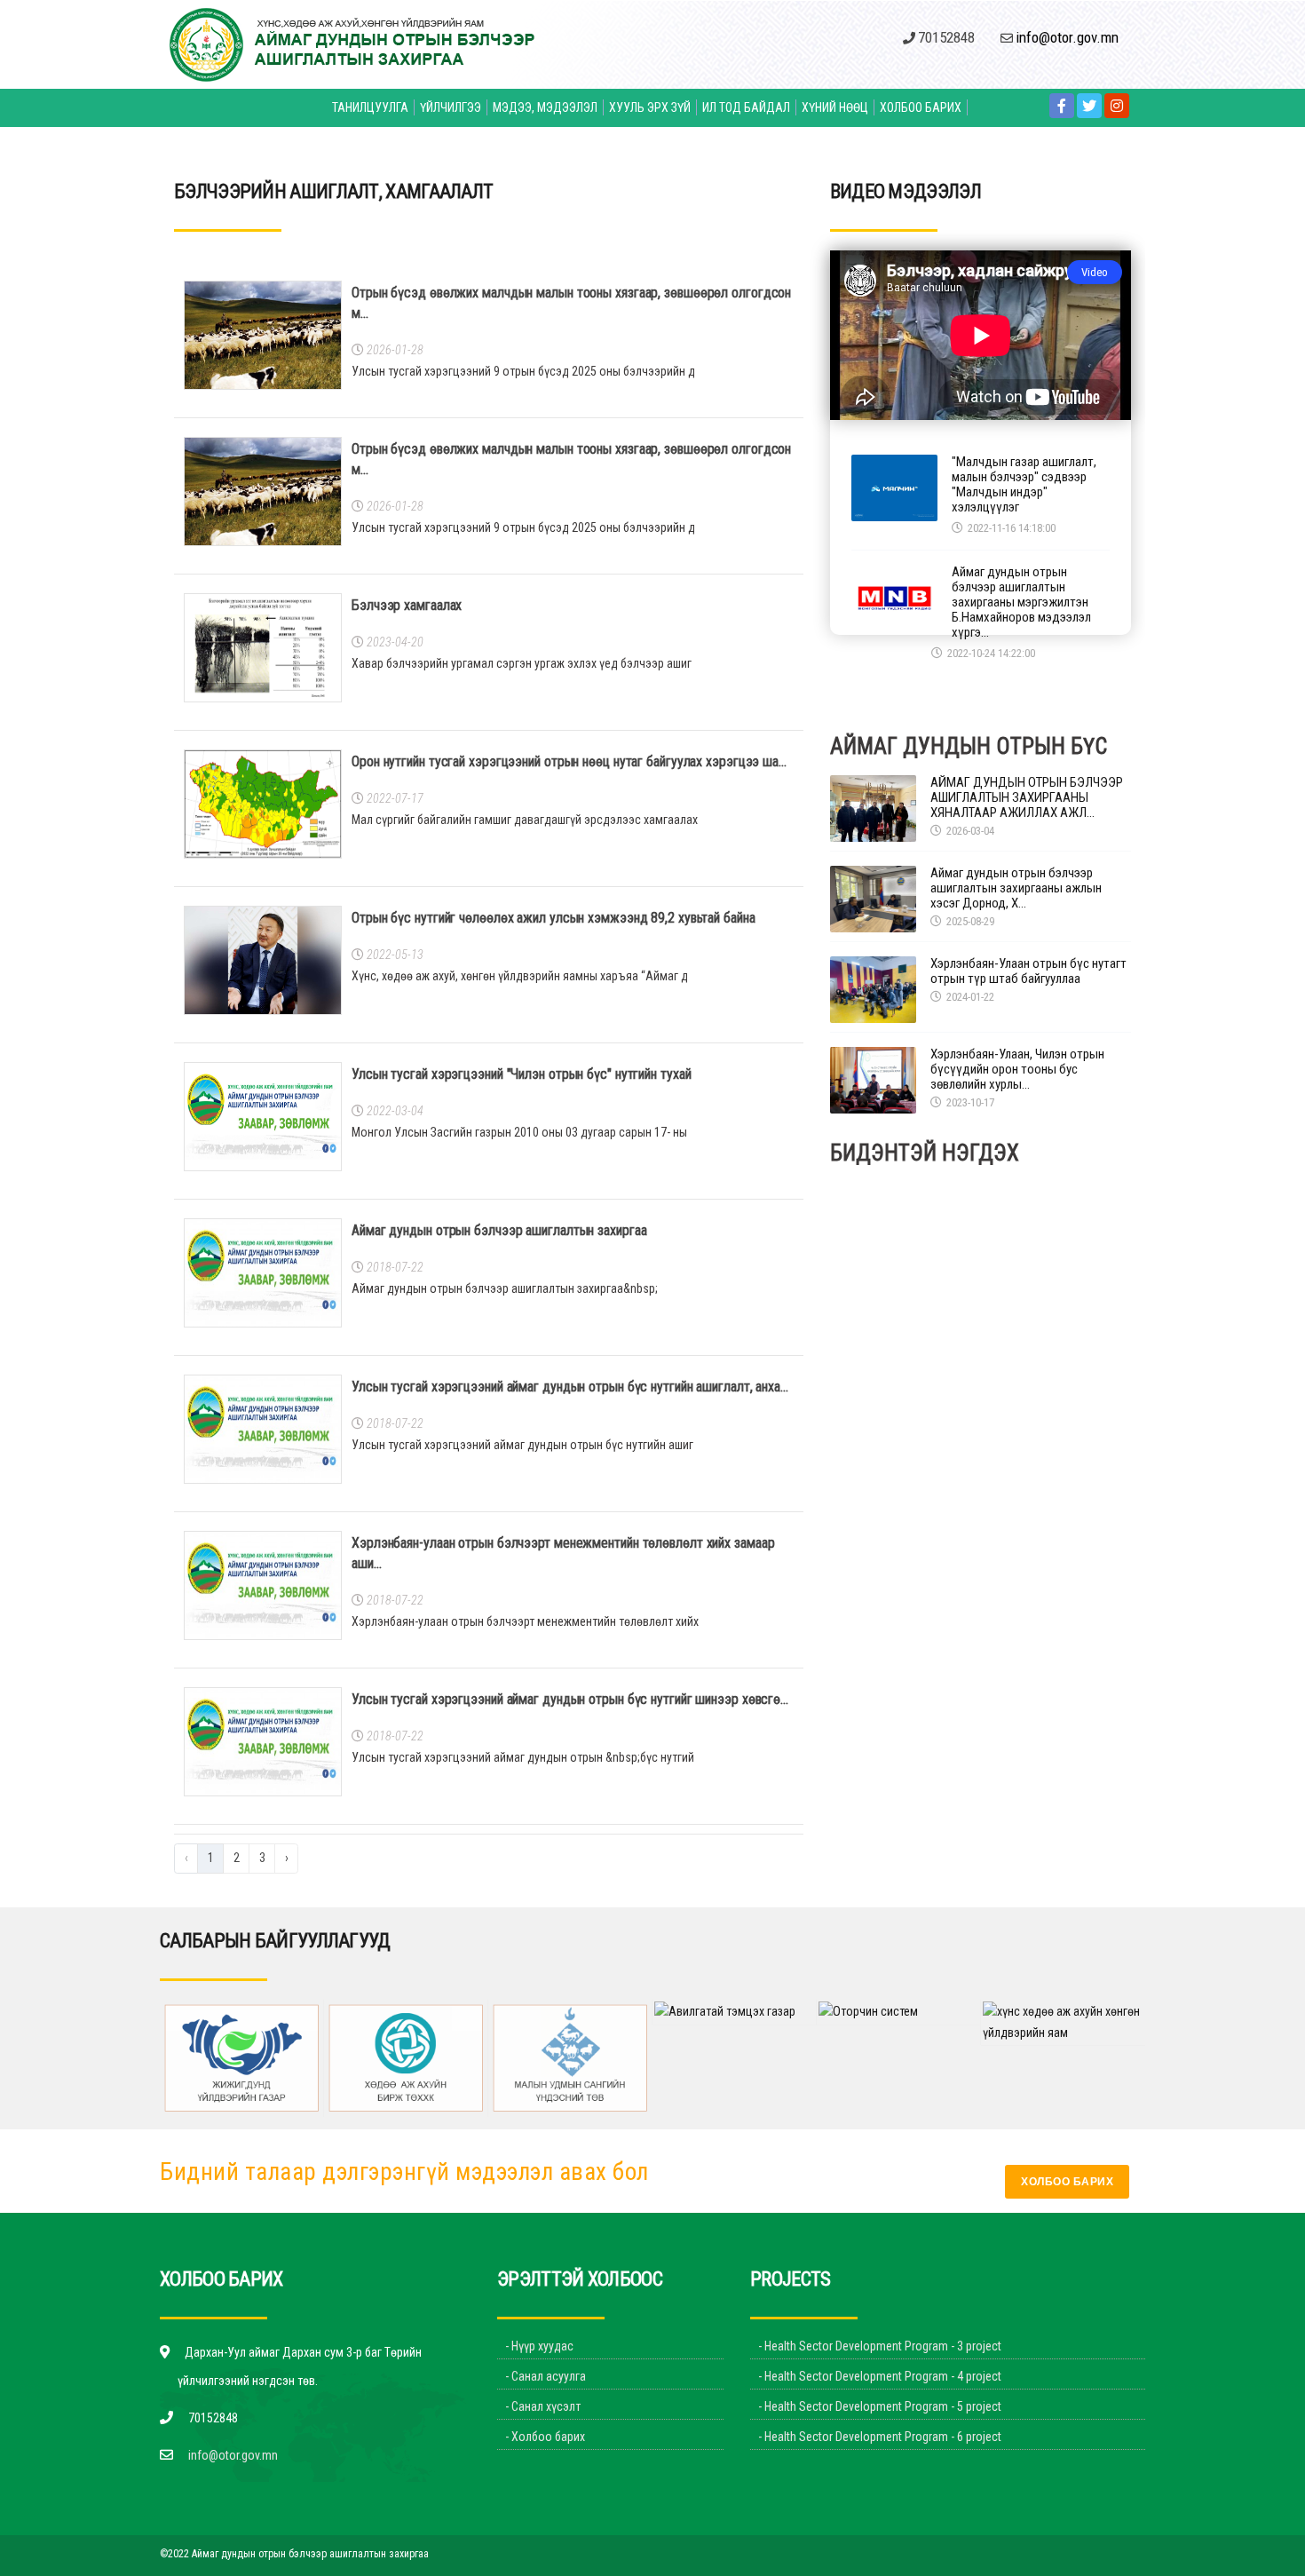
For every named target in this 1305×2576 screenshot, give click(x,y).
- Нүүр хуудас (539, 2346)
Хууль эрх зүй (650, 107)
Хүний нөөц (835, 107)
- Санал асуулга (546, 2376)
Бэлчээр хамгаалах (407, 605)
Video (1095, 272)
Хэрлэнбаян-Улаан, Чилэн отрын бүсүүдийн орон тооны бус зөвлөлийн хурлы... (1017, 1070)
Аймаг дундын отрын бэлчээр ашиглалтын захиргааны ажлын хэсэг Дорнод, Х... (1016, 888)
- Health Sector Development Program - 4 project (880, 2376)
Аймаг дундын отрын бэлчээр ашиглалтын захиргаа (499, 1230)
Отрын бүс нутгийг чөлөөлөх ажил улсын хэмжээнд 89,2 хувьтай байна (554, 918)
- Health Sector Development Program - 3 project (880, 2346)
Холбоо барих (921, 107)
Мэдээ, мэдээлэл (545, 107)
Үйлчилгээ (451, 107)
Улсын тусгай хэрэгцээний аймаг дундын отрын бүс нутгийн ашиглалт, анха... (570, 1387)
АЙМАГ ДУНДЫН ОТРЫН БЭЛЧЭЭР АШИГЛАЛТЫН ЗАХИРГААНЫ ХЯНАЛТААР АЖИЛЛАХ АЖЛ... (1027, 798)
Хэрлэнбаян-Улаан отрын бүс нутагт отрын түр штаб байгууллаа (1028, 971)
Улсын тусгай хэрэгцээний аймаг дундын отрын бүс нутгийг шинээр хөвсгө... (570, 1699)
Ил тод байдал (746, 107)
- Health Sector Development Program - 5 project (880, 2406)
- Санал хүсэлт (543, 2406)
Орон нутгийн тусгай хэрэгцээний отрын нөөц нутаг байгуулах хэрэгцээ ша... (569, 761)
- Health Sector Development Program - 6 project (880, 2437)
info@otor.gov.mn (233, 2455)
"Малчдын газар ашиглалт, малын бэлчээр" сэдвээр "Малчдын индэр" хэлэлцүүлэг (1024, 485)
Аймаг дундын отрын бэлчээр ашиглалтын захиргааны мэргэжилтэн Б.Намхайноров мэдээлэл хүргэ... (1021, 602)
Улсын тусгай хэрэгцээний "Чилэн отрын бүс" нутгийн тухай (521, 1074)
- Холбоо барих (545, 2437)
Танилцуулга (370, 107)
